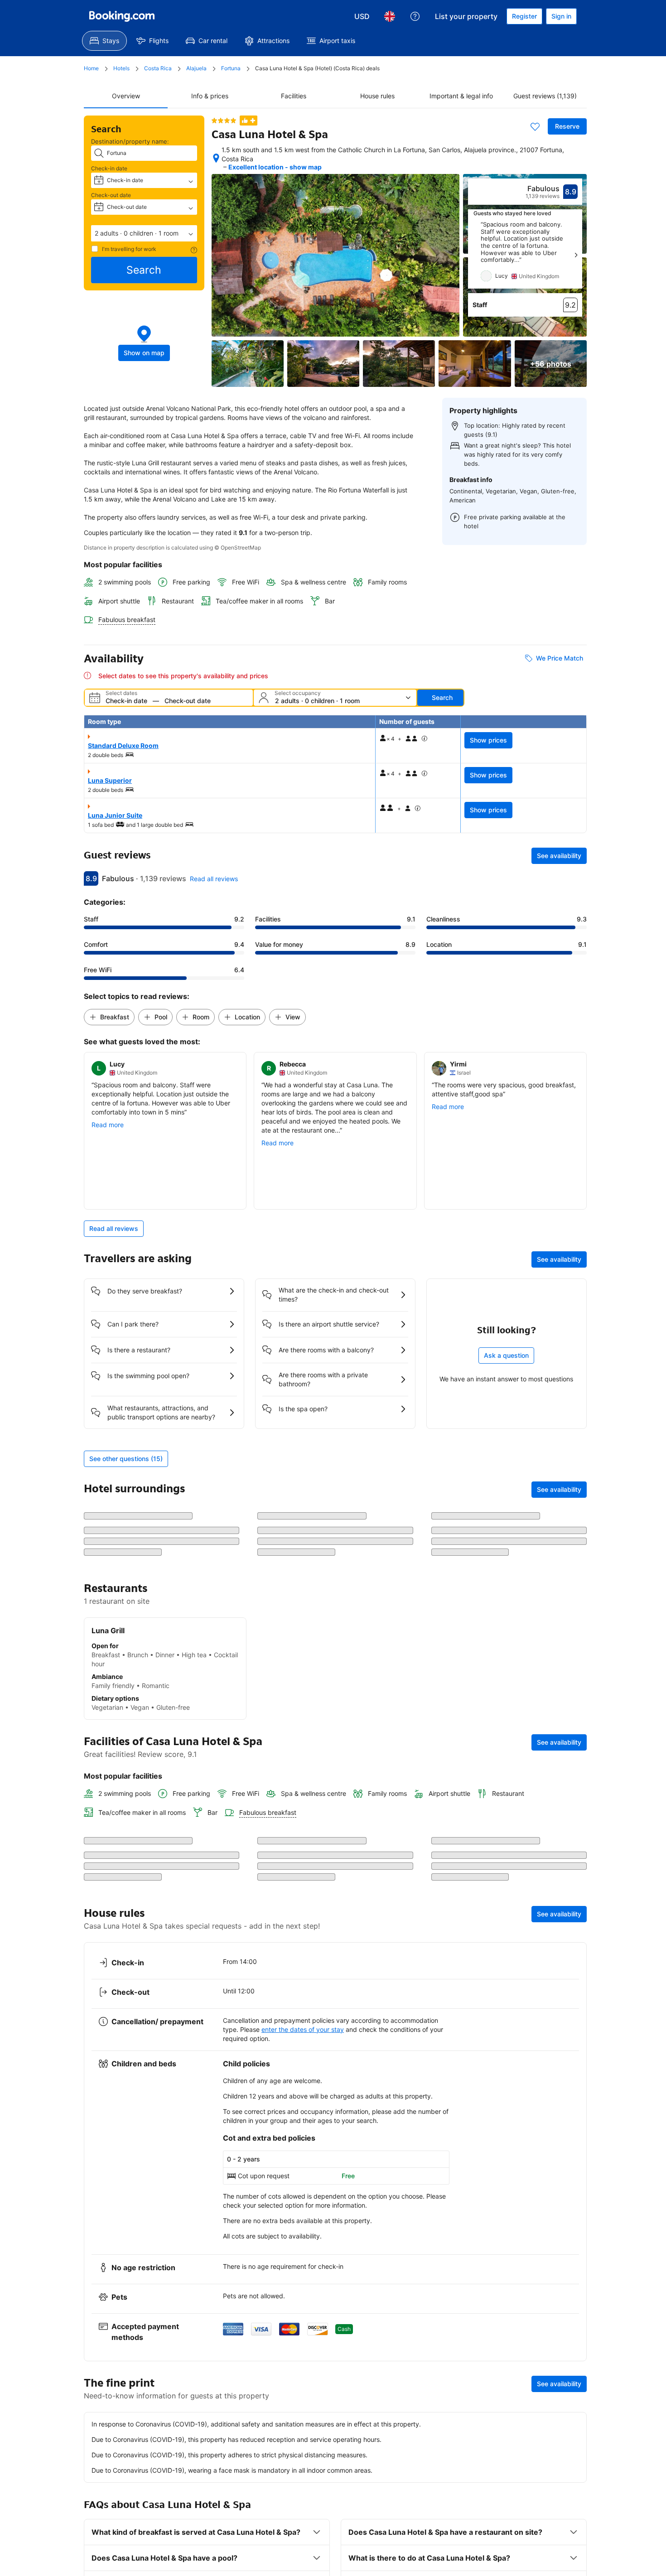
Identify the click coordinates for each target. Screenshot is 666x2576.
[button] (144, 233)
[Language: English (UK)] (390, 16)
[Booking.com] (122, 16)
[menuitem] (104, 41)
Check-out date (111, 195)
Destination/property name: (130, 141)
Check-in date (109, 168)
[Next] (576, 255)
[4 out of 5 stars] (224, 121)
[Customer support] (415, 16)
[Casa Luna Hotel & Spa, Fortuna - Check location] (216, 158)
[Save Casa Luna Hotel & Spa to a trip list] (535, 126)
